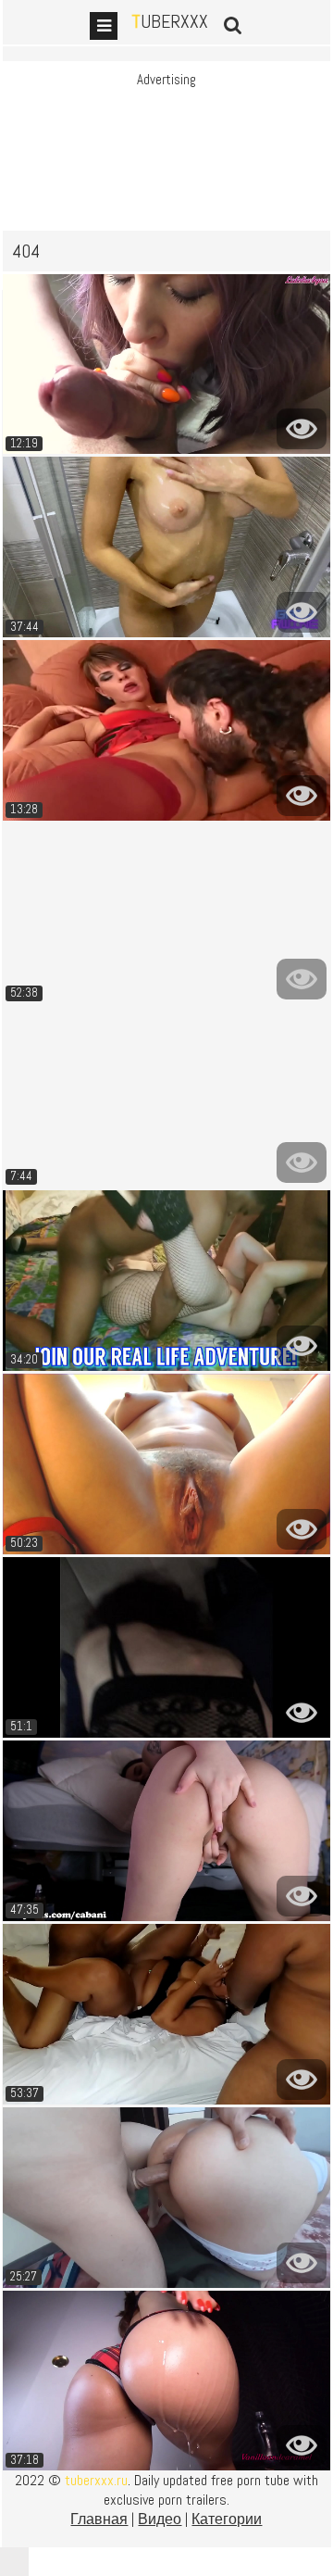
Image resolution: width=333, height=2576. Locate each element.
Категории (227, 2519)
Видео (160, 2519)
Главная (99, 2519)
